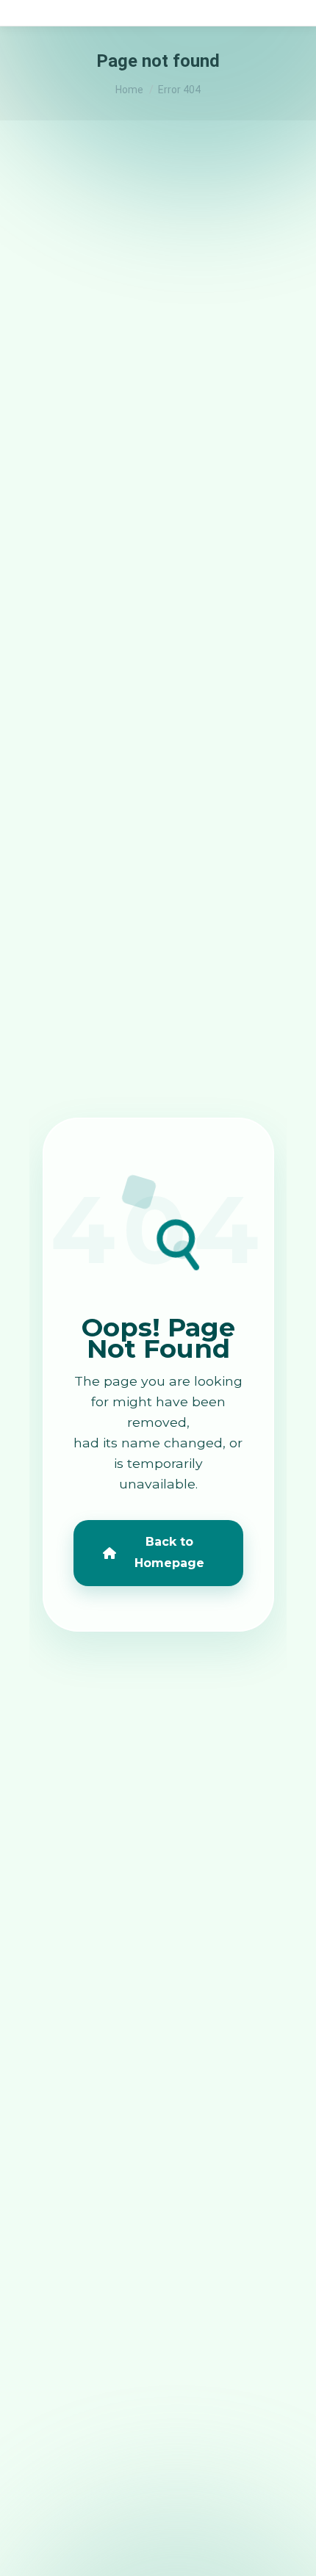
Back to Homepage (169, 1552)
